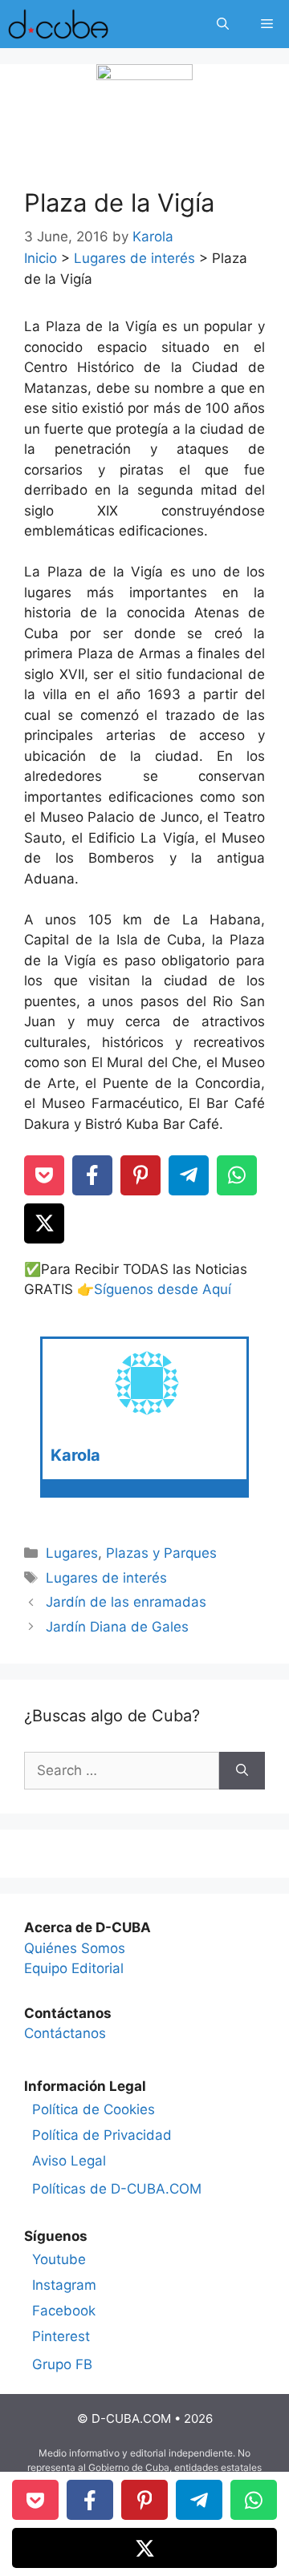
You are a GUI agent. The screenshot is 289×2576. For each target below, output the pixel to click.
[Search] (242, 1771)
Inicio (41, 258)
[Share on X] (44, 1223)
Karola (75, 1455)
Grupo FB (62, 2364)
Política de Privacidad (102, 2135)
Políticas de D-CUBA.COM (117, 2189)
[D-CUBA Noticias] (58, 24)
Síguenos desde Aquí (163, 1289)
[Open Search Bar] (223, 24)
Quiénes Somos (75, 1948)
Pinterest (61, 2336)
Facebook (64, 2311)
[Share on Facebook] (92, 1175)
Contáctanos (65, 2033)
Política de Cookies (94, 2109)
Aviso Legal (69, 2161)
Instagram (64, 2285)
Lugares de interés (134, 258)
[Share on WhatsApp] (237, 1175)
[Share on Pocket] (44, 1175)
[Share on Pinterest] (140, 1175)
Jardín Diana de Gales (117, 1627)
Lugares (72, 1553)
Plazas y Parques (161, 1553)
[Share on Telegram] (189, 1175)
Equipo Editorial (74, 1968)
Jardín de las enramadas (126, 1602)
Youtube (59, 2259)
